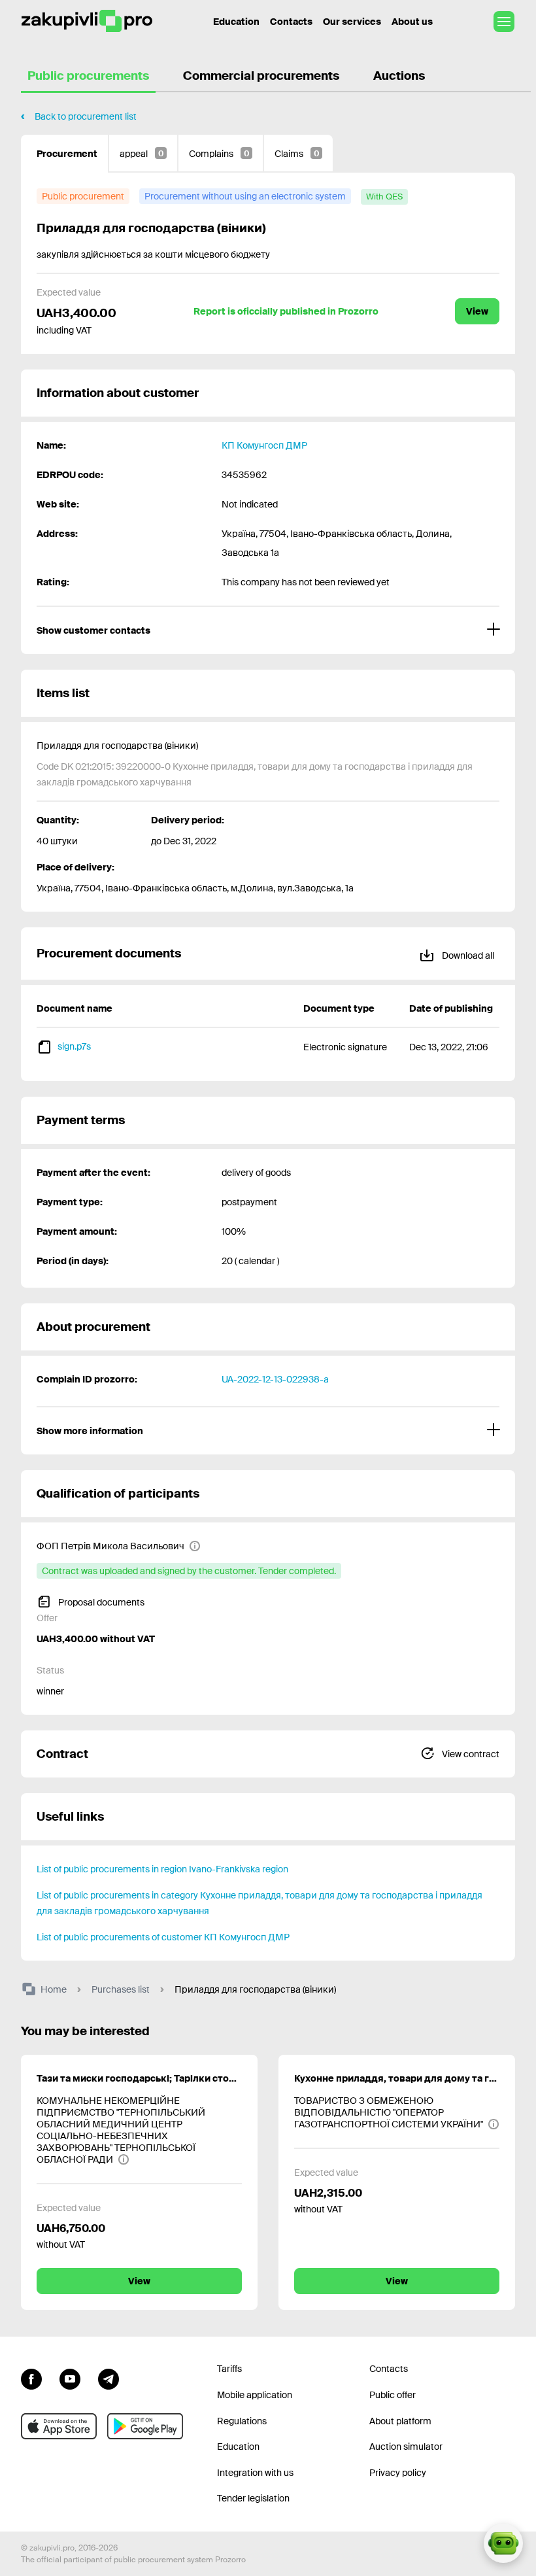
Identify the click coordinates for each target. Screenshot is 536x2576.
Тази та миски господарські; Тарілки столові (139, 2078)
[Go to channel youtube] (70, 2377)
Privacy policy (398, 2473)
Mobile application (255, 2395)
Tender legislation (253, 2498)
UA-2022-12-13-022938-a (275, 1379)
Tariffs (229, 2369)
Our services (352, 22)
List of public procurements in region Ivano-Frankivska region (162, 1869)
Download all (467, 955)
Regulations (242, 2421)
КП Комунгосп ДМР (264, 445)
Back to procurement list (86, 116)
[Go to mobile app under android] (145, 2426)
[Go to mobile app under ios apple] (59, 2426)
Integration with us (255, 2473)
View (477, 311)
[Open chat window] (503, 2543)
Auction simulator (406, 2447)
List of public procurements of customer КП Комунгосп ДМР (163, 1937)
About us (412, 22)
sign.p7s (74, 1046)
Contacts (291, 22)
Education (236, 22)
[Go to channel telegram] (109, 2377)
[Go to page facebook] (31, 2377)
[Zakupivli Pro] (87, 21)
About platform (400, 2421)
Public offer (393, 2395)
